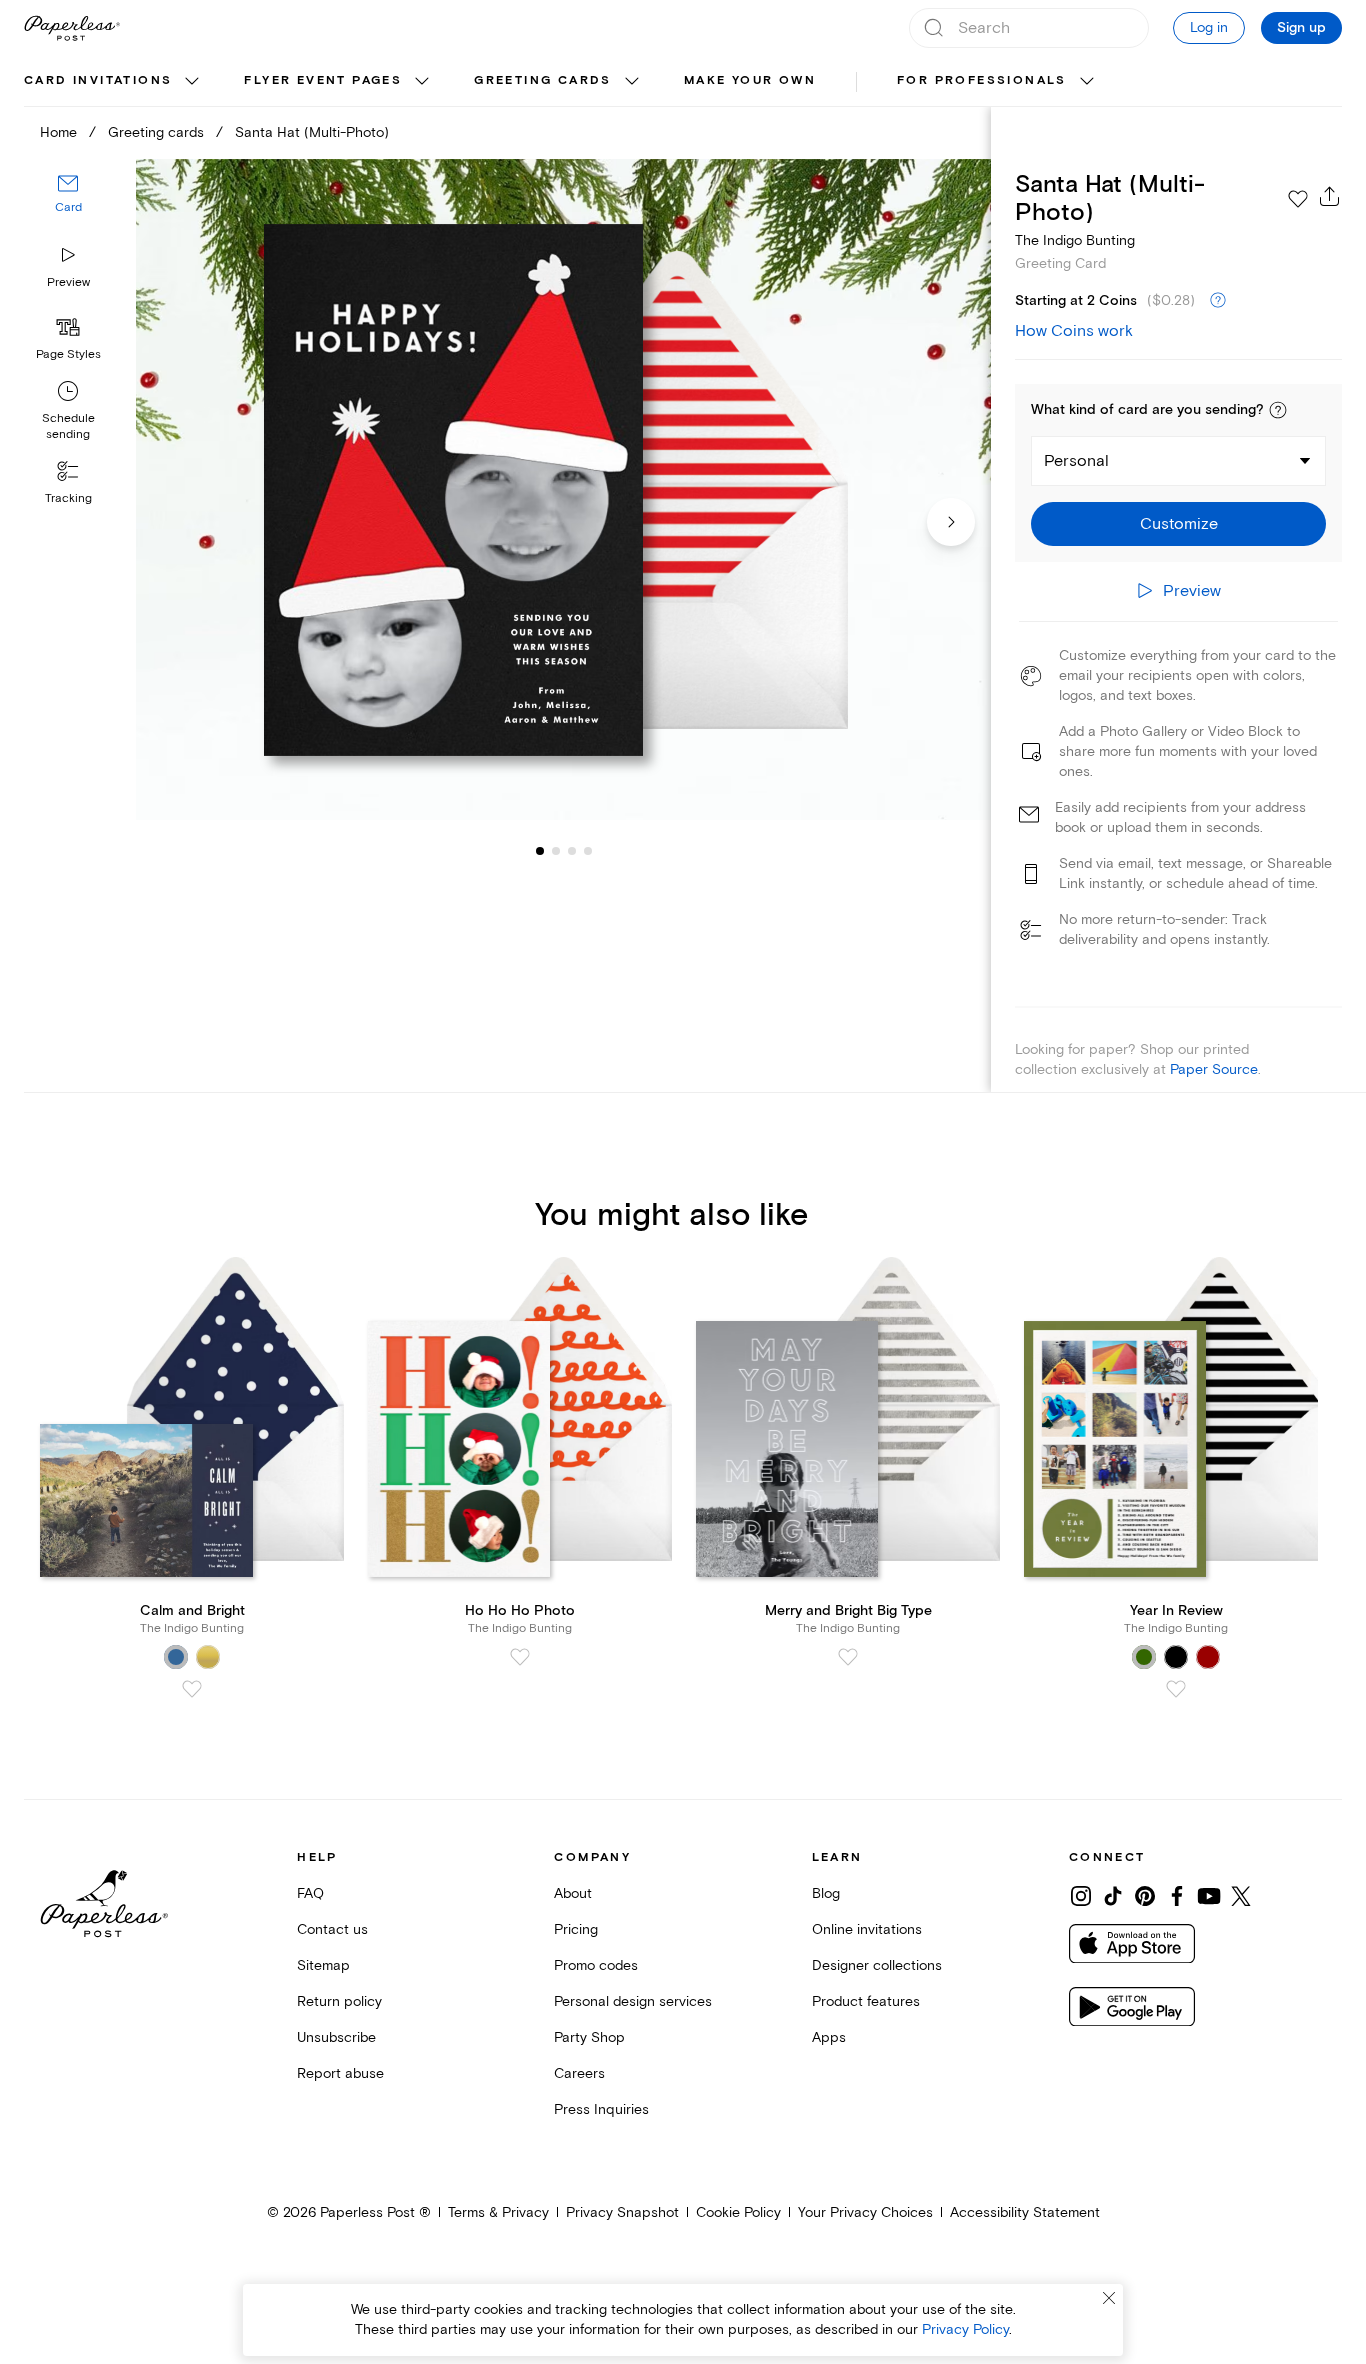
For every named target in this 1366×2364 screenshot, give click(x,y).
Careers (579, 2073)
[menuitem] (114, 82)
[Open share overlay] (1330, 196)
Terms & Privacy (498, 2212)
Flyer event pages (323, 80)
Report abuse (340, 2073)
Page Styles (68, 354)
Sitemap (323, 1965)
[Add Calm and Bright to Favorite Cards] (192, 1689)
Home (58, 132)
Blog (826, 1893)
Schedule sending (68, 426)
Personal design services (633, 2001)
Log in (1209, 27)
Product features (866, 2001)
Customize (1179, 524)
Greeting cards (543, 80)
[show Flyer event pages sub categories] (422, 82)
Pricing (576, 1929)
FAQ (310, 1893)
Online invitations (867, 1929)
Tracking (68, 498)
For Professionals (982, 80)
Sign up (1301, 28)
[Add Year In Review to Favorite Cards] (1176, 1689)
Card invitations (98, 80)
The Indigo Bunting (1075, 240)
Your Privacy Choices (865, 2212)
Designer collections (877, 1965)
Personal (1076, 461)
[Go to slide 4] (572, 850)
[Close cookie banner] (1109, 2298)
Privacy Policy (965, 2329)
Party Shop (589, 2037)
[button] (1278, 410)
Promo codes (596, 1965)
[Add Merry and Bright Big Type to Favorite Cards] (848, 1657)
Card (68, 207)
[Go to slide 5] (588, 850)
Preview (68, 282)
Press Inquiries (601, 2109)
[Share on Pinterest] (1145, 1896)
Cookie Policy (738, 2212)
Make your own (750, 80)
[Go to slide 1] (540, 850)
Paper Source (1214, 1069)
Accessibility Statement (1025, 2212)
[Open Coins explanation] (1218, 301)
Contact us (332, 1929)
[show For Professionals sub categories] (1087, 82)
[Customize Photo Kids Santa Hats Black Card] (563, 489)
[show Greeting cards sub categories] (632, 82)
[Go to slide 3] (556, 850)
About (573, 1893)
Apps (829, 2037)
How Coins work (1074, 331)
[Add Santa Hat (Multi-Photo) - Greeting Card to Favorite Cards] (1298, 199)
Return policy (339, 2001)
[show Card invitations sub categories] (192, 82)
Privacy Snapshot (622, 2212)
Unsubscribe (336, 2037)
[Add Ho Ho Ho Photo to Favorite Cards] (520, 1657)
